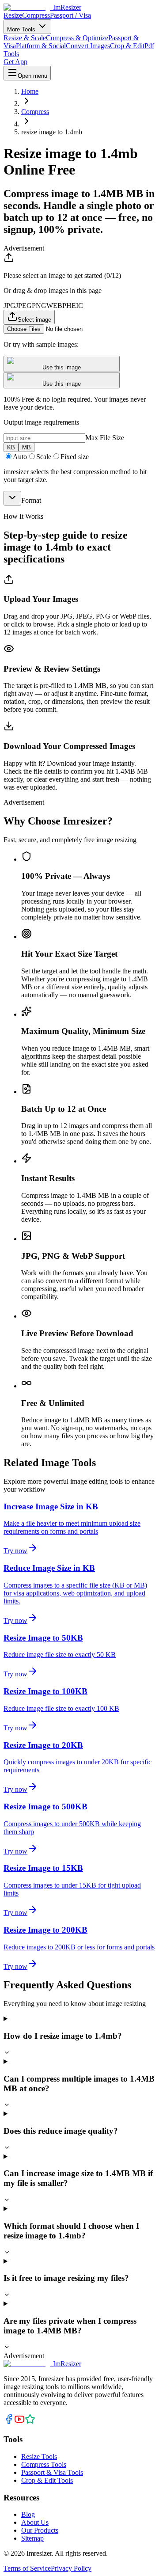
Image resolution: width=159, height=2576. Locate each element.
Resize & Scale (25, 38)
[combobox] (12, 498)
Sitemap (32, 2538)
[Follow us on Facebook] (9, 2422)
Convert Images (88, 46)
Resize (13, 15)
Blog (28, 2514)
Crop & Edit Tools (47, 2480)
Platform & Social (41, 46)
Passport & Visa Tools (52, 2472)
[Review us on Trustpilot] (30, 2422)
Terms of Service (27, 2568)
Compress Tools (44, 2464)
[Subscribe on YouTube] (19, 2422)
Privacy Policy (71, 2568)
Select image (34, 320)
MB (26, 447)
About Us (35, 2522)
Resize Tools (39, 2456)
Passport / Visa (70, 15)
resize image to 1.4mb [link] (52, 132)
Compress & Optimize (77, 38)
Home (30, 91)
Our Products (40, 2530)
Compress (36, 15)
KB (11, 447)
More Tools (22, 29)
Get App (15, 62)
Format (31, 500)
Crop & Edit (127, 46)
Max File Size (105, 438)
